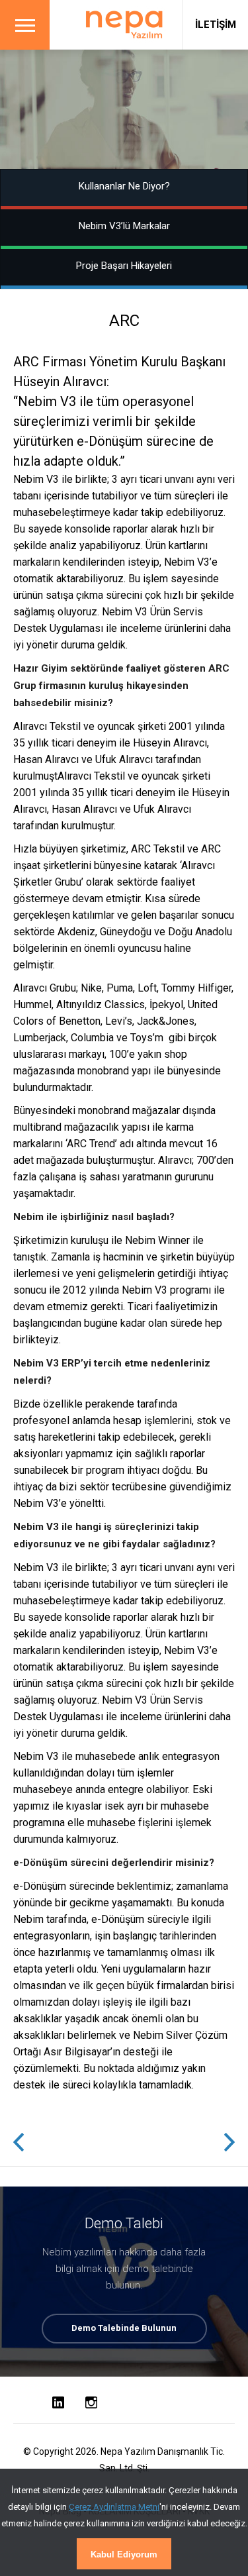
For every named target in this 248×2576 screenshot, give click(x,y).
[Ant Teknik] (229, 2143)
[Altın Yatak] (19, 2143)
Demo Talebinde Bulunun (124, 2328)
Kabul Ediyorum (124, 2554)
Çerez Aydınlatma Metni (114, 2507)
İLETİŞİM (216, 25)
